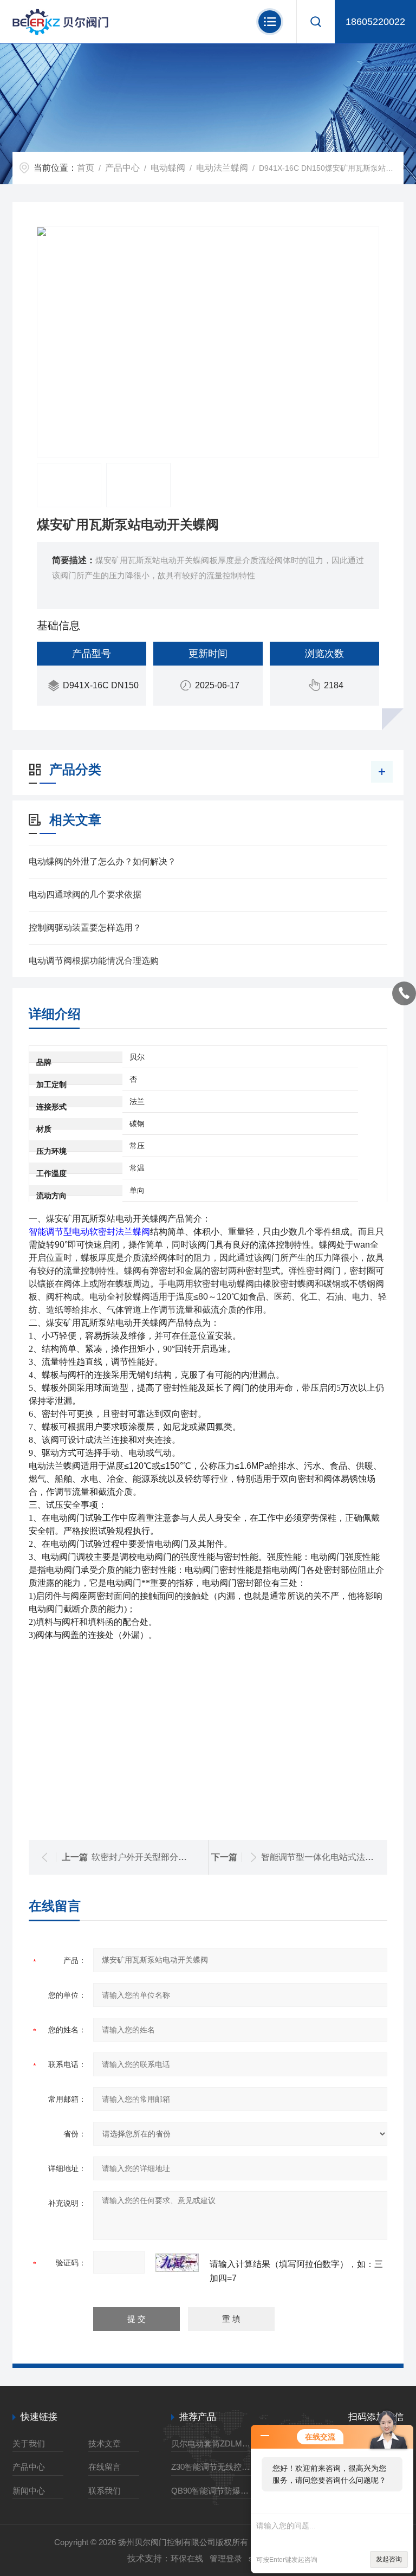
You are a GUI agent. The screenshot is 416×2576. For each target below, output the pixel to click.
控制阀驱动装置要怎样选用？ (85, 928)
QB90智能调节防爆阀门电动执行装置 (214, 2491)
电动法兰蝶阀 (222, 168)
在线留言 (105, 2467)
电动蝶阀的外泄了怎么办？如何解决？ (102, 861)
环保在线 (187, 2558)
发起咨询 (389, 2559)
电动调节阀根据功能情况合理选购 (94, 961)
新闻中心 (29, 2491)
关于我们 (29, 2443)
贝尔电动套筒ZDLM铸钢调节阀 (214, 2443)
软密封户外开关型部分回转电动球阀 (161, 1857)
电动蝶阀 (168, 168)
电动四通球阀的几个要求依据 (85, 895)
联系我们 (105, 2491)
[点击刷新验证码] (177, 2263)
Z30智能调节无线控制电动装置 (214, 2467)
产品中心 (122, 168)
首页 (86, 168)
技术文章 (105, 2443)
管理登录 (226, 2558)
